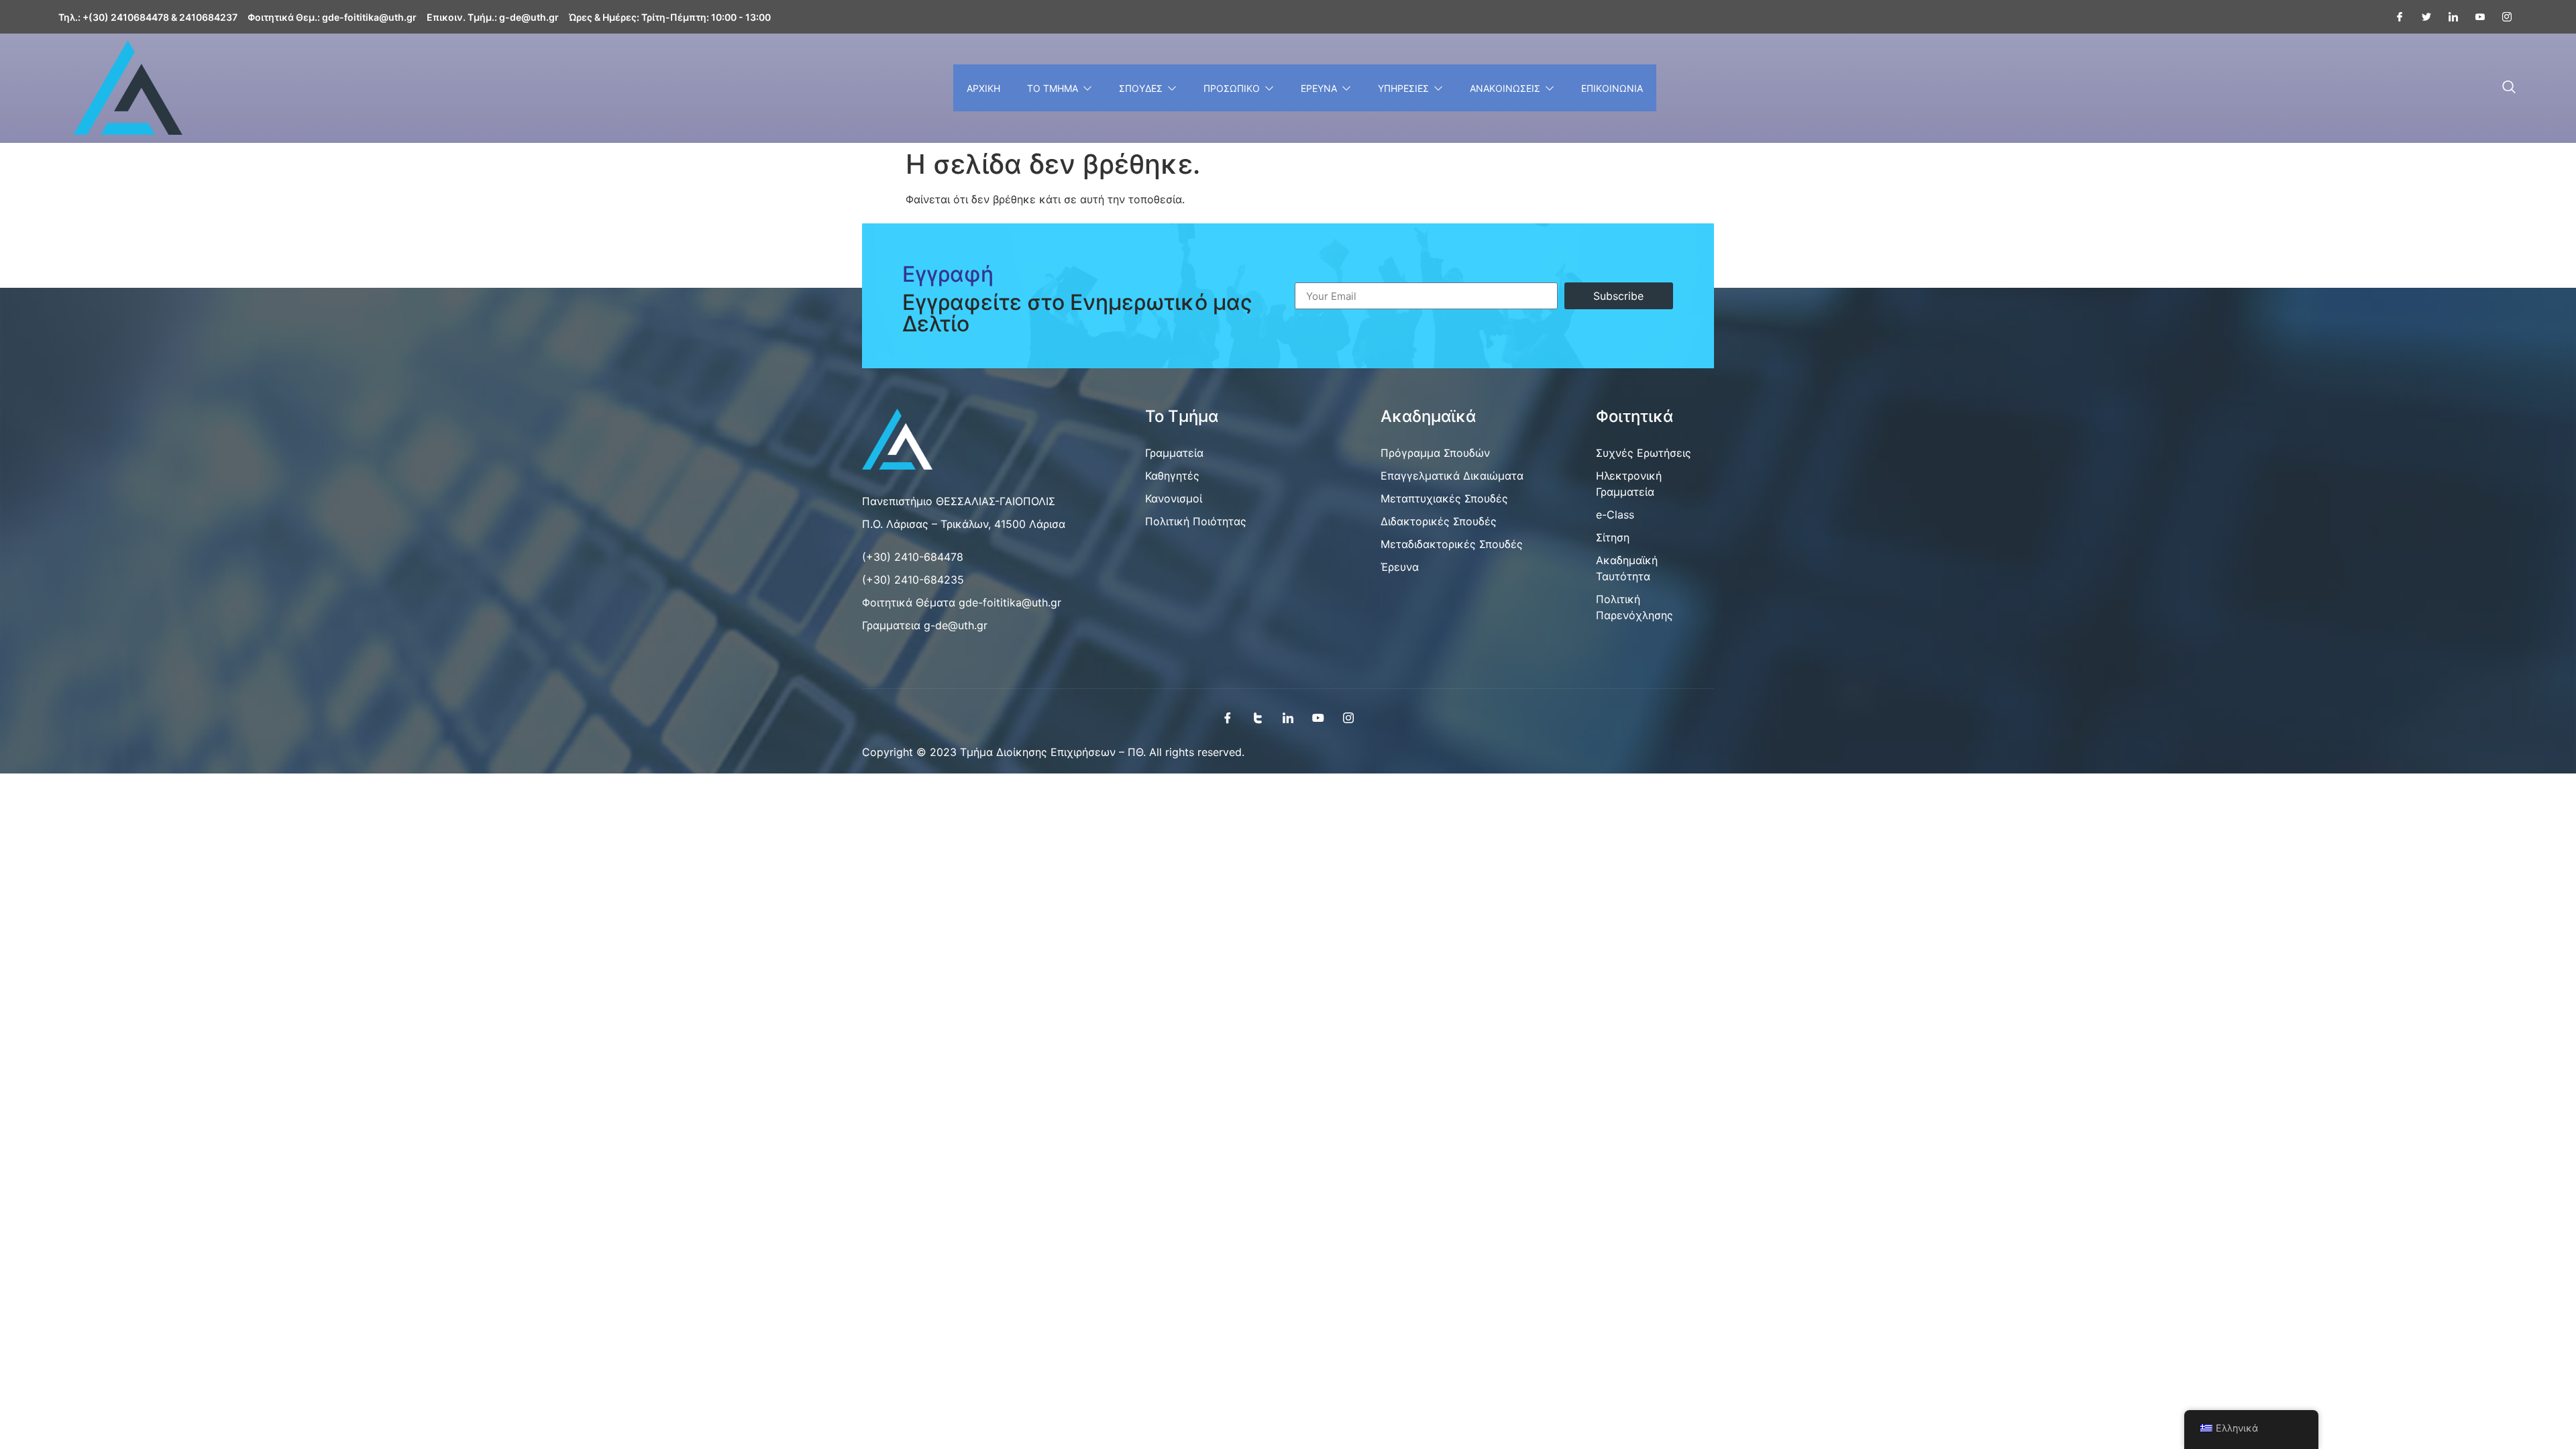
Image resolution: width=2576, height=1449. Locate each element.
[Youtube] (2475, 17)
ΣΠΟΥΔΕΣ (1141, 88)
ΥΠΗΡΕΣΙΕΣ (1403, 88)
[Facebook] (2394, 17)
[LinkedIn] (1288, 717)
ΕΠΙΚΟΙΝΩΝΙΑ (1612, 88)
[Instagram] (2502, 17)
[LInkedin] (2448, 17)
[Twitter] (2421, 17)
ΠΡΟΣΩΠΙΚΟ (1232, 88)
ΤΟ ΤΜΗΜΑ (1053, 88)
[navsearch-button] (2509, 88)
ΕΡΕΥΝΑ (1319, 88)
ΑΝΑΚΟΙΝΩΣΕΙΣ (1505, 88)
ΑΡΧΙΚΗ (983, 88)
